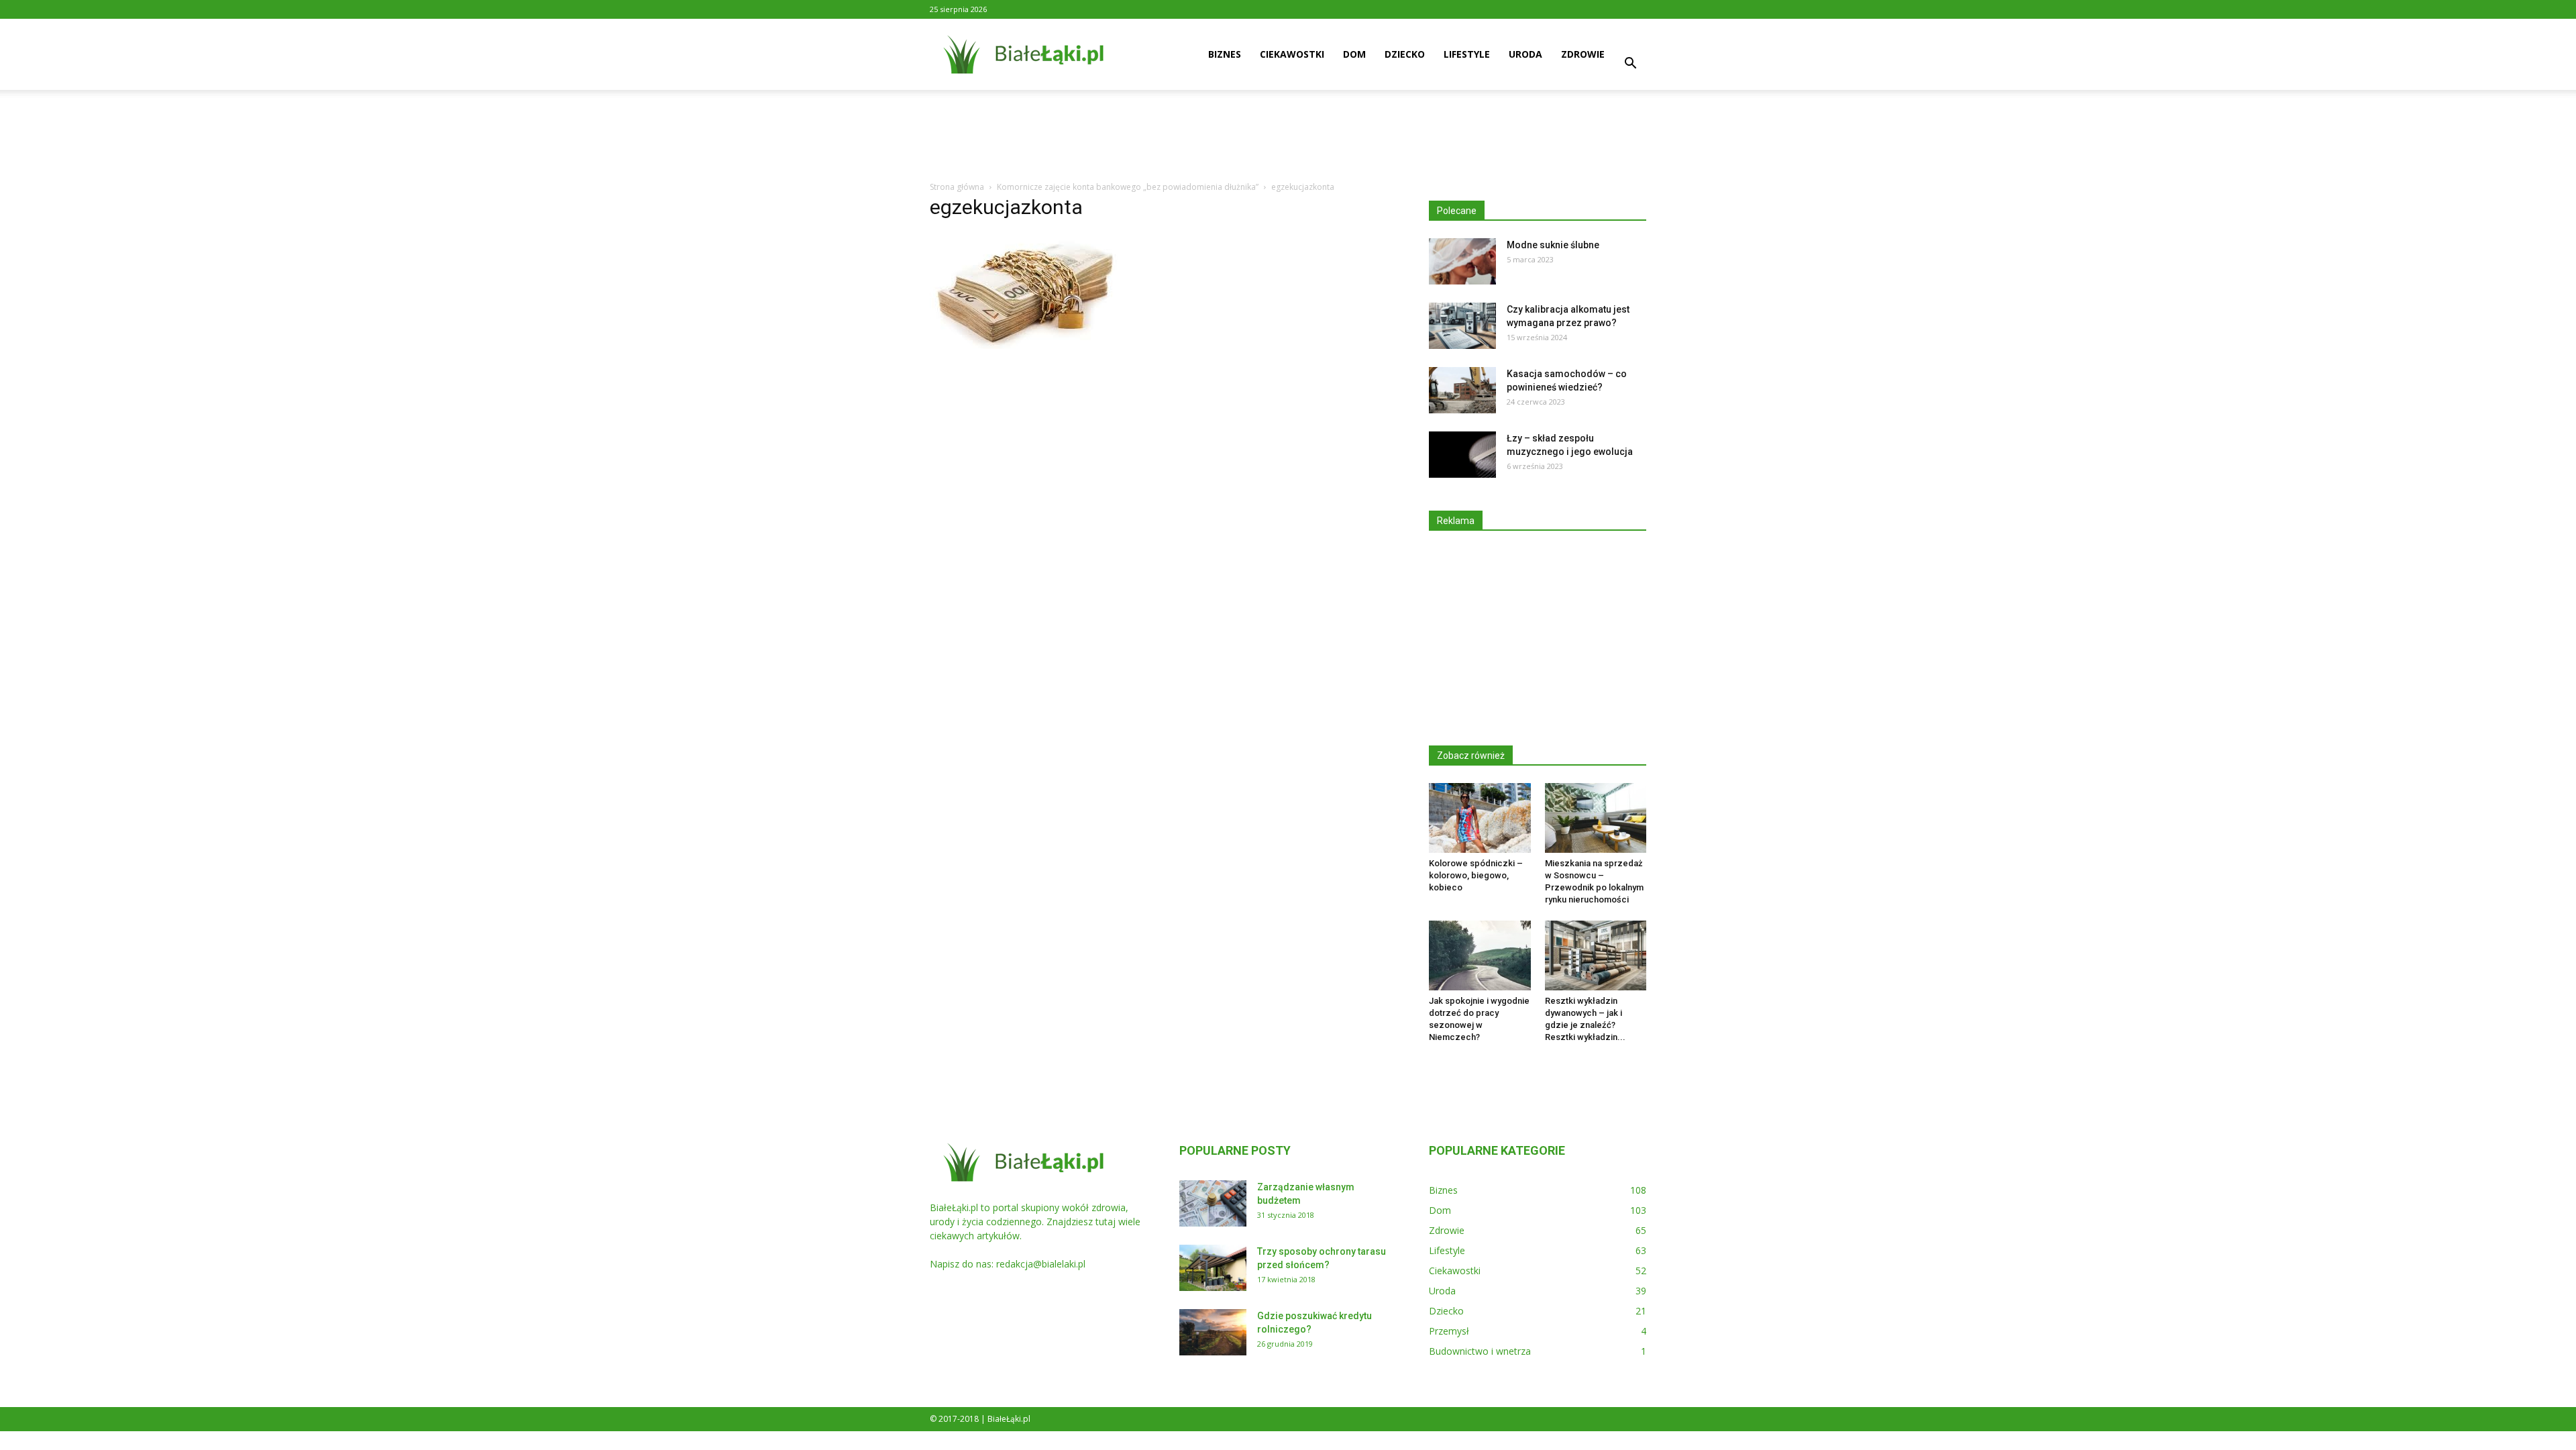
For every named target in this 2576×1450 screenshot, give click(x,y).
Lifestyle (1467, 54)
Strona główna (957, 187)
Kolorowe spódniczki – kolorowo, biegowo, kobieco (1476, 875)
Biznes (1225, 54)
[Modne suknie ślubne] (1462, 261)
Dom (1354, 54)
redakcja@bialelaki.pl (1041, 1264)
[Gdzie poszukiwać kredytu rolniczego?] (1213, 1332)
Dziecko (1405, 54)
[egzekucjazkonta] (1027, 346)
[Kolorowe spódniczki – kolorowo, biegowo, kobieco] (1480, 818)
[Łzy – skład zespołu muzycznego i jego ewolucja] (1462, 455)
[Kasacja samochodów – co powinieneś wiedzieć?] (1462, 390)
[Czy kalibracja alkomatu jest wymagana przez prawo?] (1462, 326)
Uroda (1525, 54)
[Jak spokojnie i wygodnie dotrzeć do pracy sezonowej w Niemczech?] (1480, 955)
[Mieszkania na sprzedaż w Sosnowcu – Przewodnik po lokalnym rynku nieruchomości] (1596, 818)
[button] (1630, 65)
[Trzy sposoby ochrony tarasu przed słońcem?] (1213, 1268)
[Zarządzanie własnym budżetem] (1213, 1203)
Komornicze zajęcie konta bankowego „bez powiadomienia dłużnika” (1128, 187)
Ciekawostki (1292, 54)
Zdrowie (1583, 54)
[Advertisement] (1288, 136)
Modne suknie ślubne (1553, 245)
